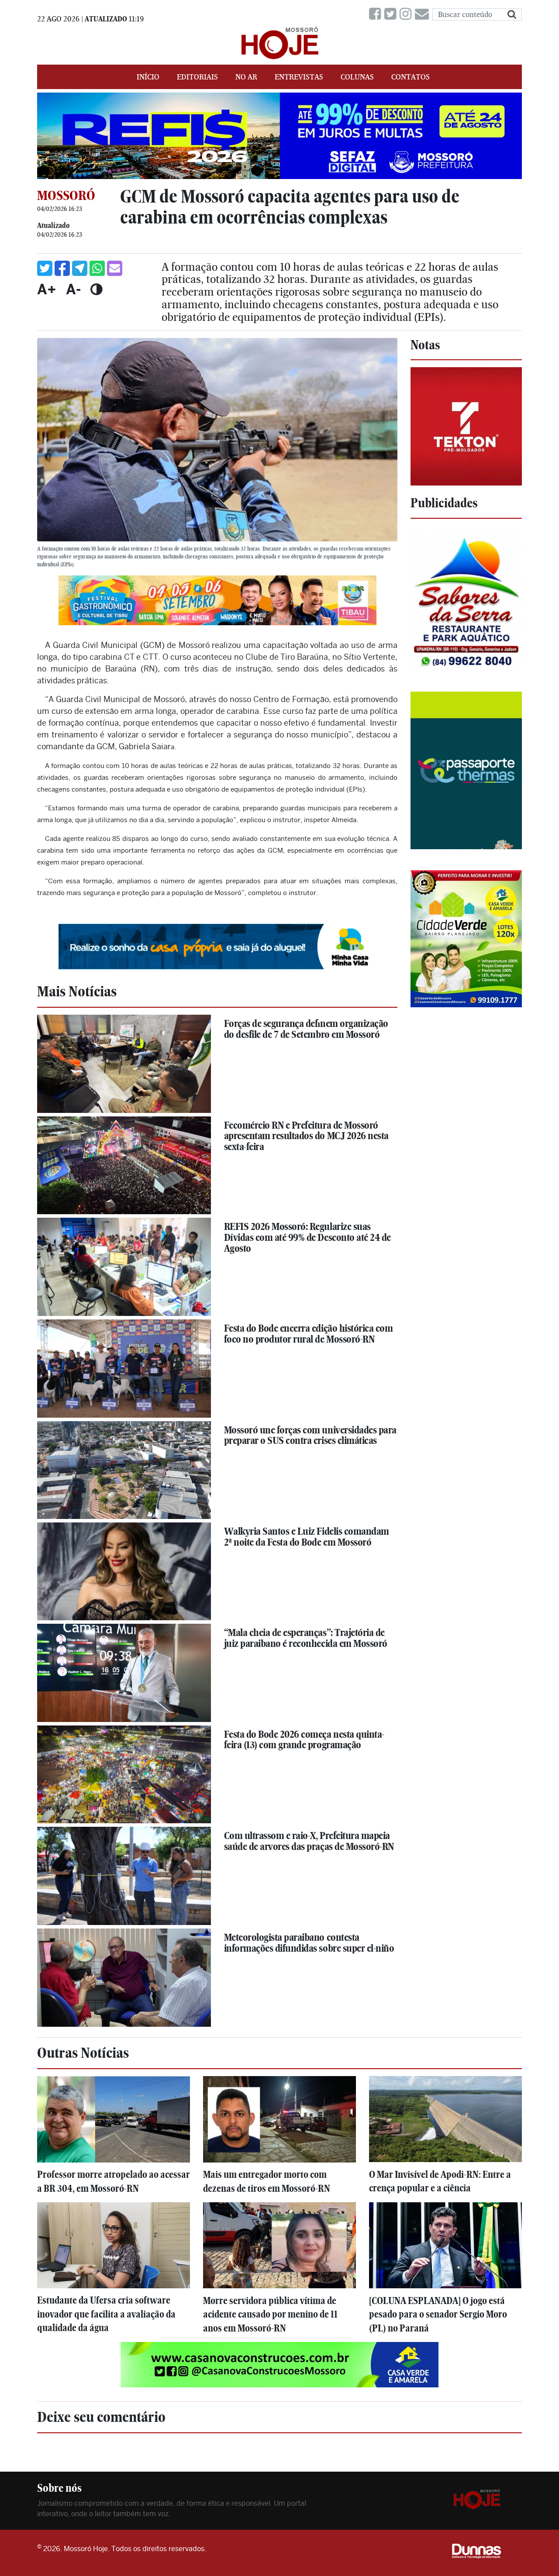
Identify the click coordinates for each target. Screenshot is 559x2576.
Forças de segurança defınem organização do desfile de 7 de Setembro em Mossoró (306, 1029)
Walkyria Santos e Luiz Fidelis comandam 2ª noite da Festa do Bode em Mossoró (307, 1537)
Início (148, 77)
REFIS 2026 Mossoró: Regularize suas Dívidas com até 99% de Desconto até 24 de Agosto (307, 1237)
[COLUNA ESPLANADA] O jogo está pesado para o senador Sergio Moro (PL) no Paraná (438, 2314)
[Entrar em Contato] (424, 14)
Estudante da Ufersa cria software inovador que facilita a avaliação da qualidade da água (106, 2314)
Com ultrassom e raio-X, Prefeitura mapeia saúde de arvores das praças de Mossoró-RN (309, 1841)
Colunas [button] (357, 77)
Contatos (411, 77)
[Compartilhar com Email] (115, 268)
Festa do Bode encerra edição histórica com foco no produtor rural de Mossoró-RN (309, 1334)
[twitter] (392, 14)
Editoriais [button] (197, 77)
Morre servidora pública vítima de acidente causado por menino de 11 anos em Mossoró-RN (270, 2314)
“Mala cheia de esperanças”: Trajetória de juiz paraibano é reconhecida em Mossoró (306, 1638)
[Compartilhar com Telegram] (80, 268)
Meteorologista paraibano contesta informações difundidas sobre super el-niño (309, 1943)
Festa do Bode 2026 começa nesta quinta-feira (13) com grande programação (304, 1740)
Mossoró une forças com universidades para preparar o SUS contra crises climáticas (310, 1435)
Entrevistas (299, 77)
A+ (47, 289)
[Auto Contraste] (96, 289)
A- (73, 289)
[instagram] (407, 14)
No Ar (246, 77)
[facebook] (377, 14)
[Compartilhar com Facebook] (62, 268)
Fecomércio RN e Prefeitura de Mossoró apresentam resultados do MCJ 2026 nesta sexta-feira (306, 1136)
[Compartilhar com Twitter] (45, 268)
